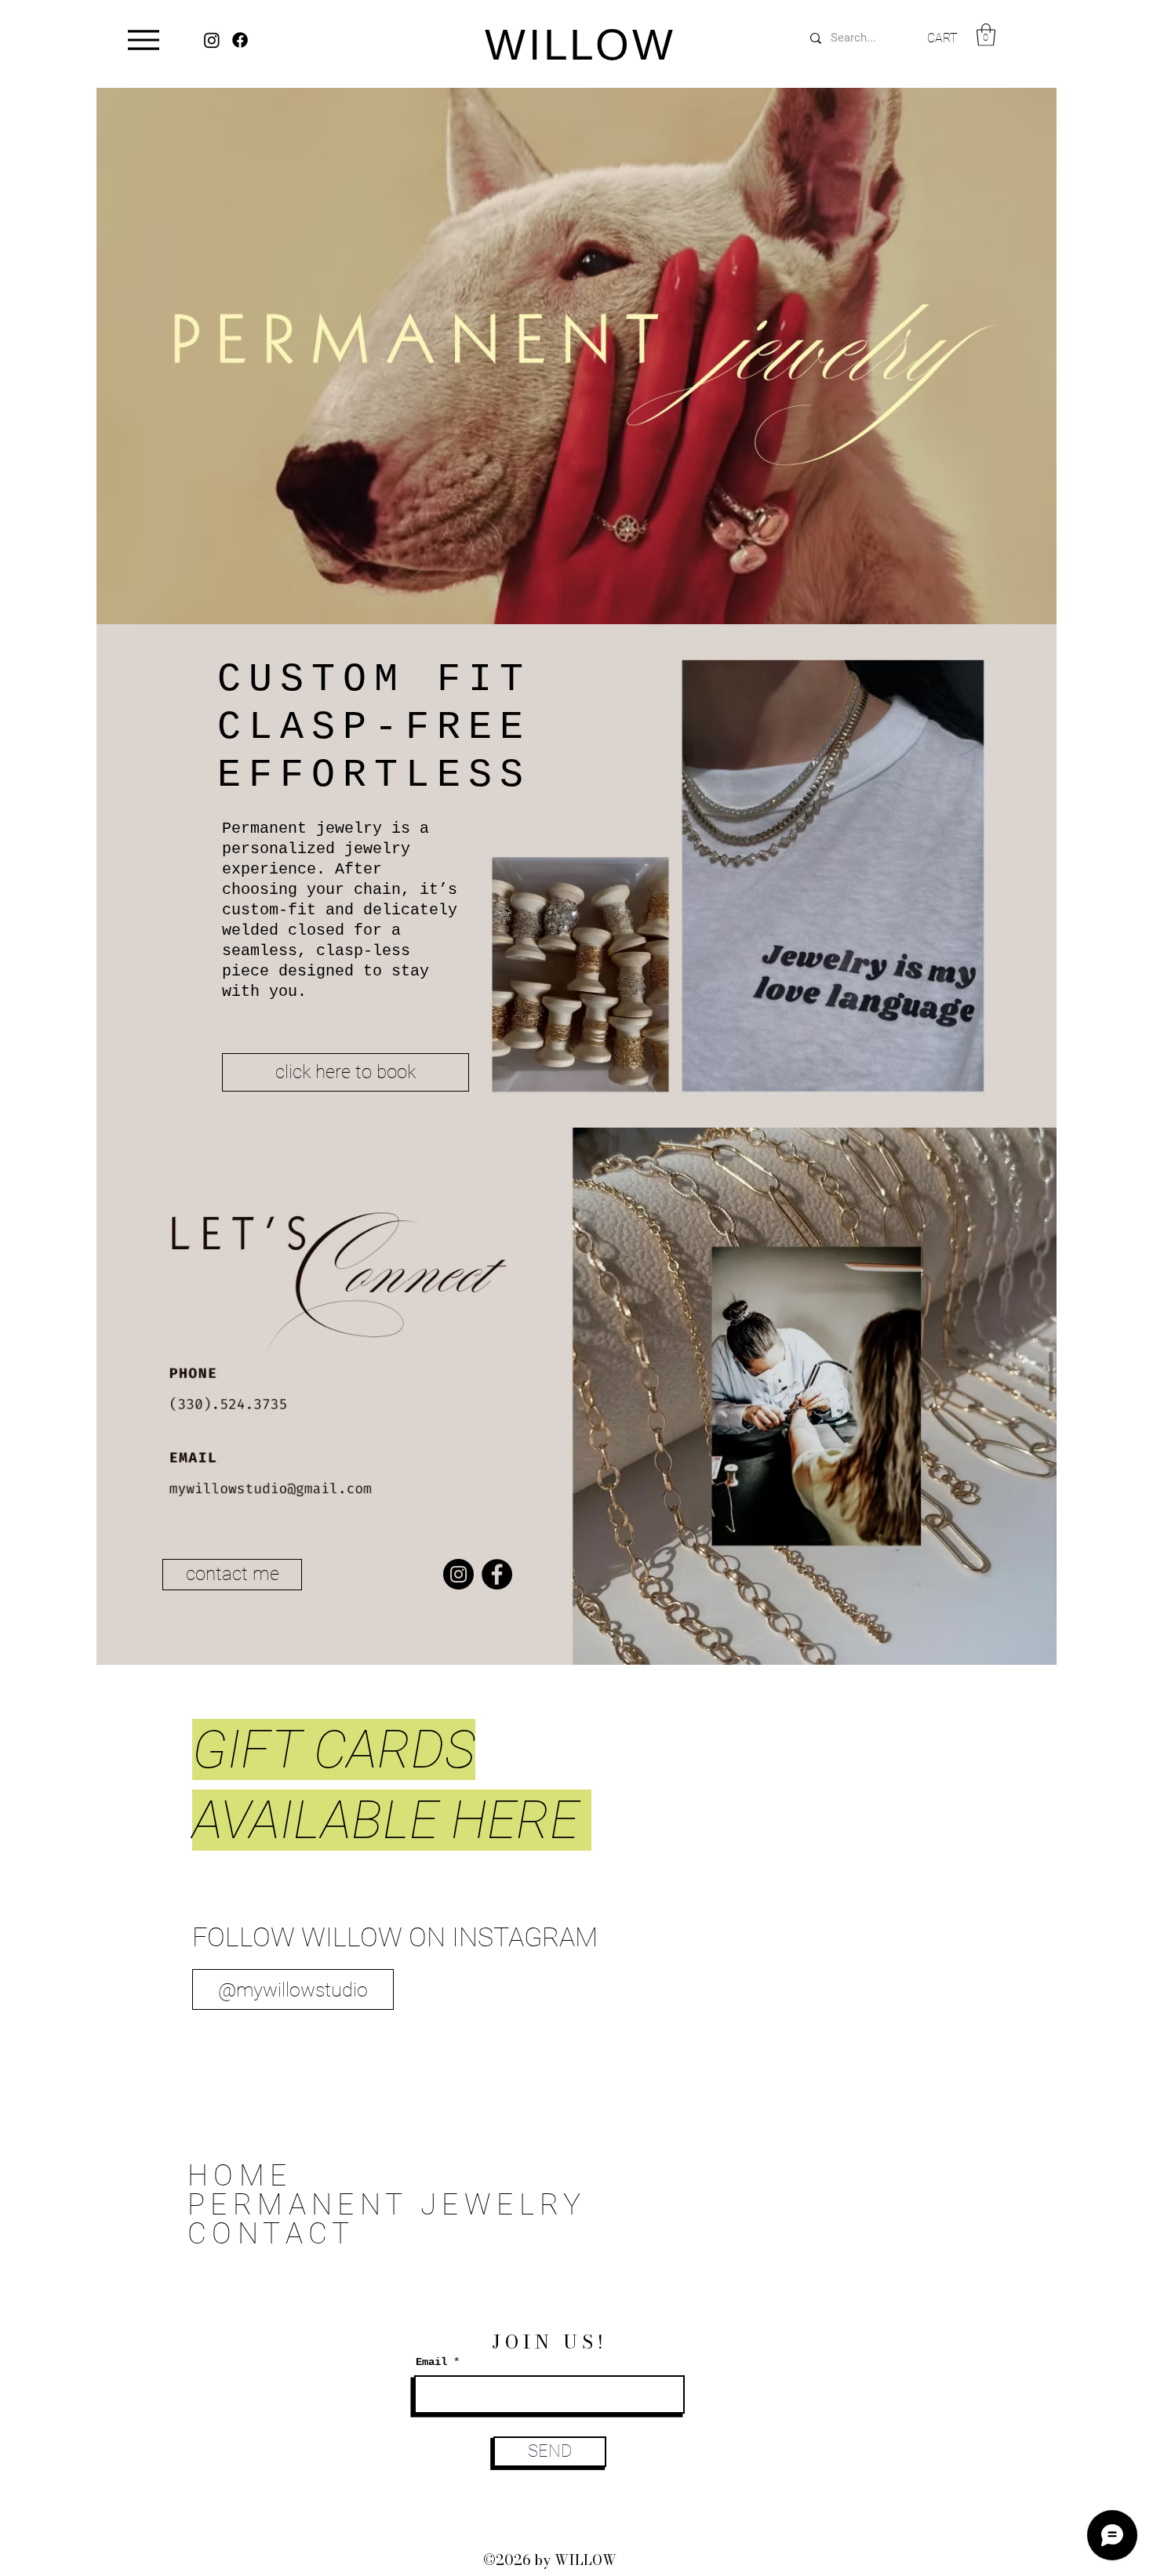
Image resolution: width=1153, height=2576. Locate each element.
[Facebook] (497, 1574)
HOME (240, 2176)
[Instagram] (458, 1574)
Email (431, 2362)
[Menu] (143, 40)
